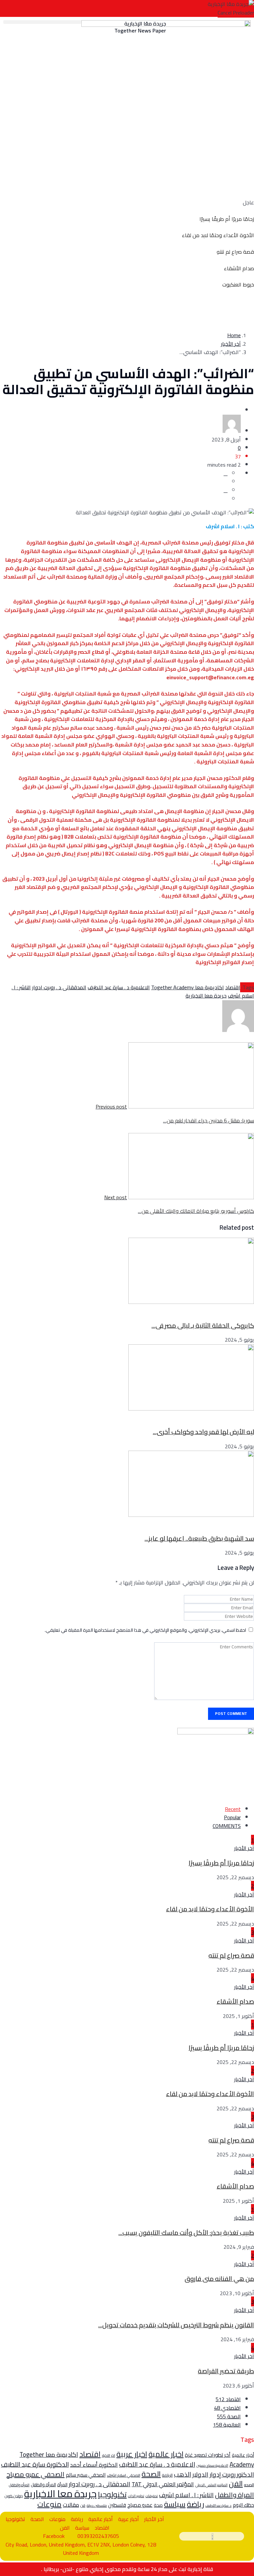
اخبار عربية (132, 2454)
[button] (42, 22)
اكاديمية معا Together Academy (188, 987)
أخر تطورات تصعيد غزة (208, 2455)
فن (83, 2505)
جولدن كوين (14, 2496)
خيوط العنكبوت (238, 284)
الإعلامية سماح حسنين (212, 2465)
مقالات (71, 2505)
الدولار (200, 2474)
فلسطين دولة (97, 2505)
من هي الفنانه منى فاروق (219, 2279)
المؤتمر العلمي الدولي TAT (163, 2484)
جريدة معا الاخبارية (206, 996)
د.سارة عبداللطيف (218, 2505)
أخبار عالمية (243, 2455)
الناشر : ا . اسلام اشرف (186, 2495)
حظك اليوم (243, 2505)
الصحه (249, 2485)
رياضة (195, 2504)
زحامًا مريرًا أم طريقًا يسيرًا (227, 219)
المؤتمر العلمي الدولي (211, 2485)
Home (234, 335)
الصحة (151, 2474)
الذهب (183, 2474)
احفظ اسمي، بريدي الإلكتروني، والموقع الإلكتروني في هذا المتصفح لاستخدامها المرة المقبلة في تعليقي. (145, 1630)
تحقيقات (152, 2496)
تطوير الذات (136, 2496)
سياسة (175, 2504)
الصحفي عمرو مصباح (35, 2474)
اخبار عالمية (166, 2454)
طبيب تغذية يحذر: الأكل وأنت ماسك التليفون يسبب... (186, 2233)
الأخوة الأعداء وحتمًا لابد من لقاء (218, 235)
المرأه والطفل (19, 2485)
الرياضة (167, 2475)
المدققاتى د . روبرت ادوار (59, 987)
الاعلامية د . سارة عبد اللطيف (119, 987)
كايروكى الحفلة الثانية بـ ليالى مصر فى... (203, 1325)
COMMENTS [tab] (227, 1826)
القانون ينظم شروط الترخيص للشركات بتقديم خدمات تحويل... (176, 2325)
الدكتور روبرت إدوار (232, 2474)
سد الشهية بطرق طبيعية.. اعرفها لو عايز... (199, 1538)
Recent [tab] (233, 1809)
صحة (158, 2505)
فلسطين (117, 2505)
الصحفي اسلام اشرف (124, 2475)
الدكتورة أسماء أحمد (94, 2465)
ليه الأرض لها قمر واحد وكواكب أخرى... (203, 1432)
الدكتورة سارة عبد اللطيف (35, 2464)
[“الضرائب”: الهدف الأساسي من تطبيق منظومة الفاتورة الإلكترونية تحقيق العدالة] (226, 473)
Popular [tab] (232, 1817)
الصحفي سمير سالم (86, 2475)
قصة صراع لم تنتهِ (235, 252)
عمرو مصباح (140, 2505)
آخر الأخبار (231, 344)
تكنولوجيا (223, 1417)
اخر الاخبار (108, 2455)
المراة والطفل (234, 2495)
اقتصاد (212, 410)
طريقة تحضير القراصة (226, 2371)
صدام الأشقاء (239, 268)
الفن (228, 1311)
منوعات (225, 1523)
